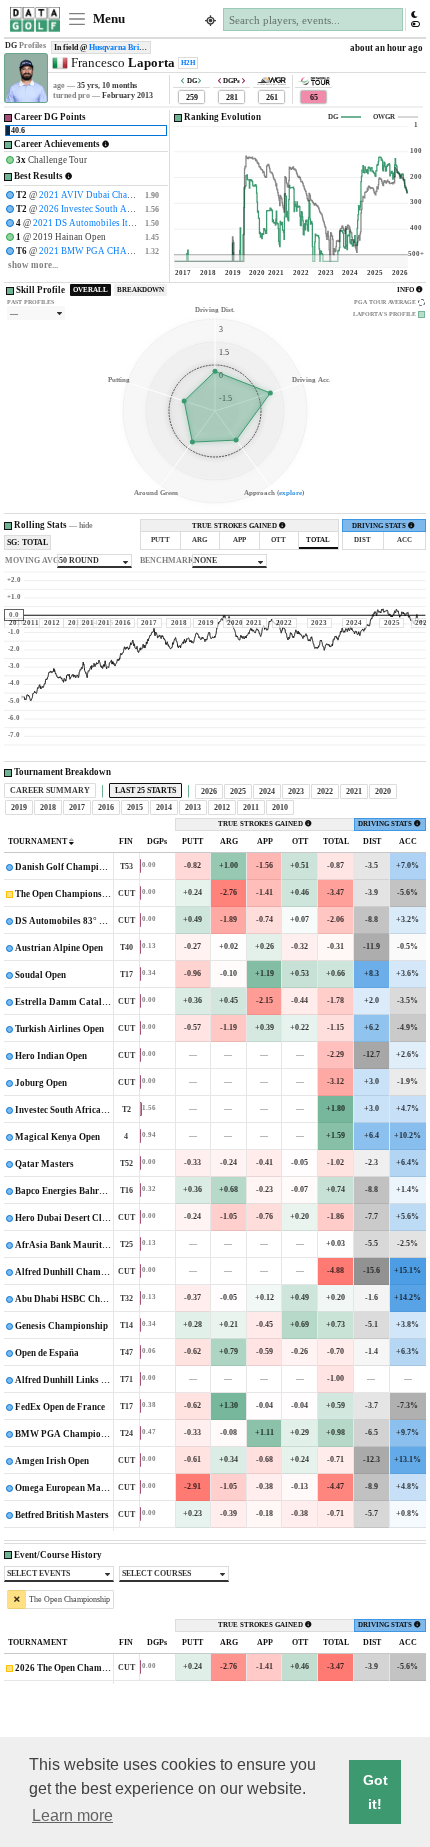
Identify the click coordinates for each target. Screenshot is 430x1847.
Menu (107, 19)
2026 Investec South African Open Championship (135, 209)
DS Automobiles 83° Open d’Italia (84, 921)
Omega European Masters (67, 1488)
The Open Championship (65, 894)
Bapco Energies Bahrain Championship (94, 1191)
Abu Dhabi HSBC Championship (81, 1299)
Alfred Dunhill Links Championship (88, 1380)
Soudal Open (40, 975)
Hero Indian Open (51, 1056)
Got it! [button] (375, 1792)
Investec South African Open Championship (103, 1110)
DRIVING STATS (380, 526)
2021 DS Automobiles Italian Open (101, 223)
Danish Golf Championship (70, 867)
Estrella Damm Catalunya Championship (99, 1002)
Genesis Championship (61, 1326)
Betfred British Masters (62, 1515)
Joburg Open (41, 1083)
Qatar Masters (44, 1164)
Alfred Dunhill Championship (75, 1272)
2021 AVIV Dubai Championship (104, 195)
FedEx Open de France (60, 1407)
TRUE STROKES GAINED (235, 526)
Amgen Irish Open (52, 1461)
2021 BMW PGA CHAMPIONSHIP (108, 251)
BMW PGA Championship (69, 1434)
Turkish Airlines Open (59, 1029)
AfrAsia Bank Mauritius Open (76, 1245)
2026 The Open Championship (76, 1668)
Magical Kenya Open (58, 1137)
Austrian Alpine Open (60, 948)
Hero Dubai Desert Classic (68, 1218)
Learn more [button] (72, 1815)
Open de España (48, 1353)
